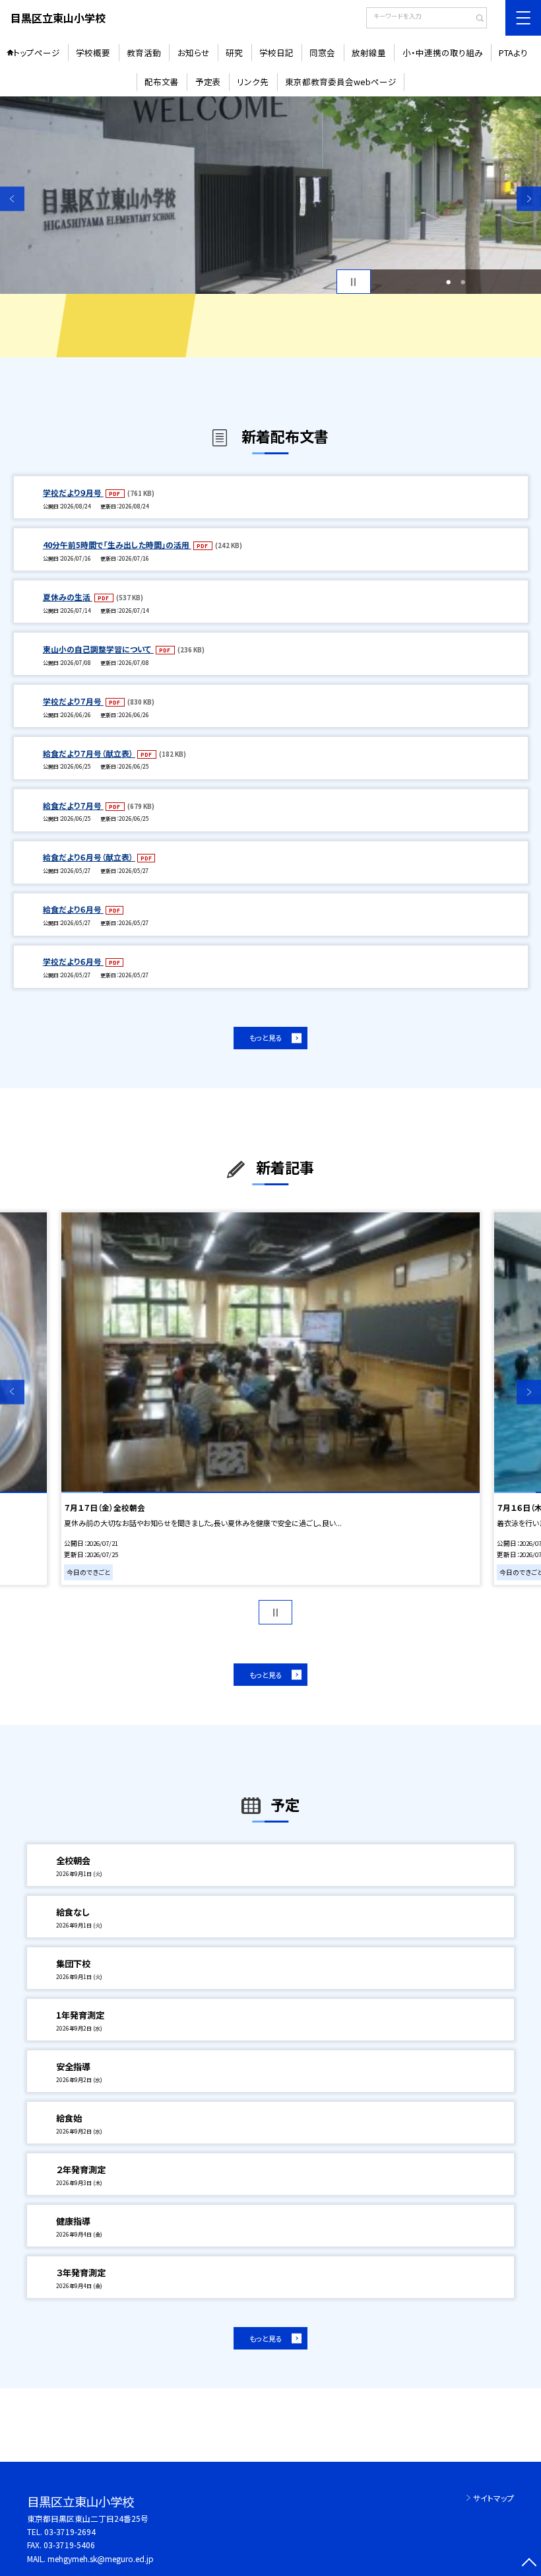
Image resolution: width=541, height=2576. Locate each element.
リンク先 (253, 82)
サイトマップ (493, 2498)
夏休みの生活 (68, 597)
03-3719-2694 (70, 2531)
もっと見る (266, 1037)
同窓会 (322, 52)
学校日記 (276, 52)
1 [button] (448, 282)
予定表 (208, 82)
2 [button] (463, 282)
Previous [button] (12, 198)
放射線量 (369, 52)
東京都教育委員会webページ (341, 82)
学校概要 (93, 52)
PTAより (513, 52)
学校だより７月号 (73, 701)
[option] (270, 195)
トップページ (37, 52)
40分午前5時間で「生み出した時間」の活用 (117, 544)
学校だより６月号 (73, 961)
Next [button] (529, 198)
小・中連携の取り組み (443, 52)
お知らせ (194, 52)
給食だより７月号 (73, 805)
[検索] (475, 19)
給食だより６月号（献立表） (89, 857)
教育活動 (144, 52)
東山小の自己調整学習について (98, 649)
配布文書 (162, 82)
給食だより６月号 (73, 909)
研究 (234, 52)
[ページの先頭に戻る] (529, 2564)
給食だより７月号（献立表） (89, 753)
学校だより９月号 (73, 492)
